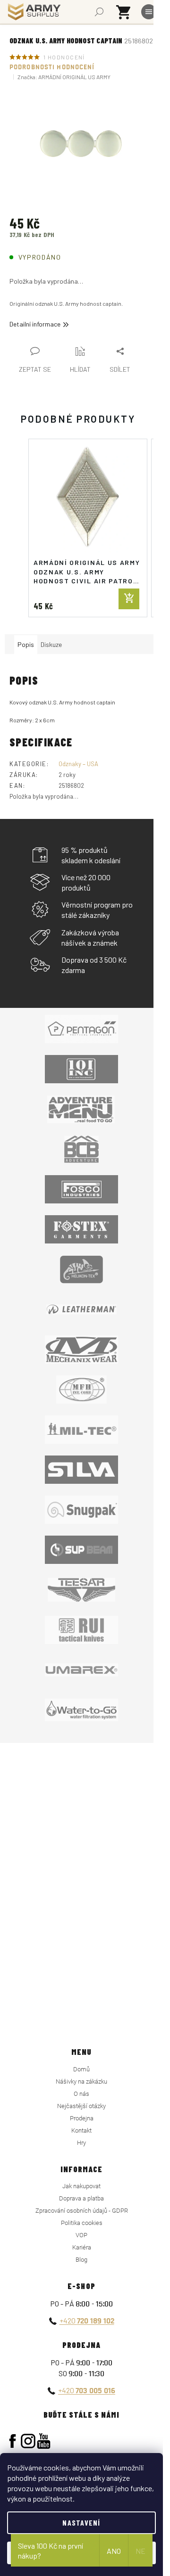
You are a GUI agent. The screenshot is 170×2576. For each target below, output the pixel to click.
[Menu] (149, 12)
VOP (81, 2235)
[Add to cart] (129, 599)
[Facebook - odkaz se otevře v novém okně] (13, 2441)
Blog (81, 2260)
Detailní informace (35, 324)
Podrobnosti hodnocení (52, 67)
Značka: (64, 77)
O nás (81, 2094)
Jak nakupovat (81, 2186)
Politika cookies (82, 2223)
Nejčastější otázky (81, 2106)
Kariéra (82, 2247)
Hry (81, 2143)
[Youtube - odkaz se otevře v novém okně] (44, 2441)
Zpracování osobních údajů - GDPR (82, 2211)
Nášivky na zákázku (81, 2081)
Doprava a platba (81, 2198)
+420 (87, 2320)
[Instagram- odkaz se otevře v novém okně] (28, 2441)
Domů (81, 2069)
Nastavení (81, 2523)
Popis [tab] (26, 644)
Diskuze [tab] (51, 644)
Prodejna (82, 2118)
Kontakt (81, 2130)
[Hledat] (99, 12)
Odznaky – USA (78, 764)
